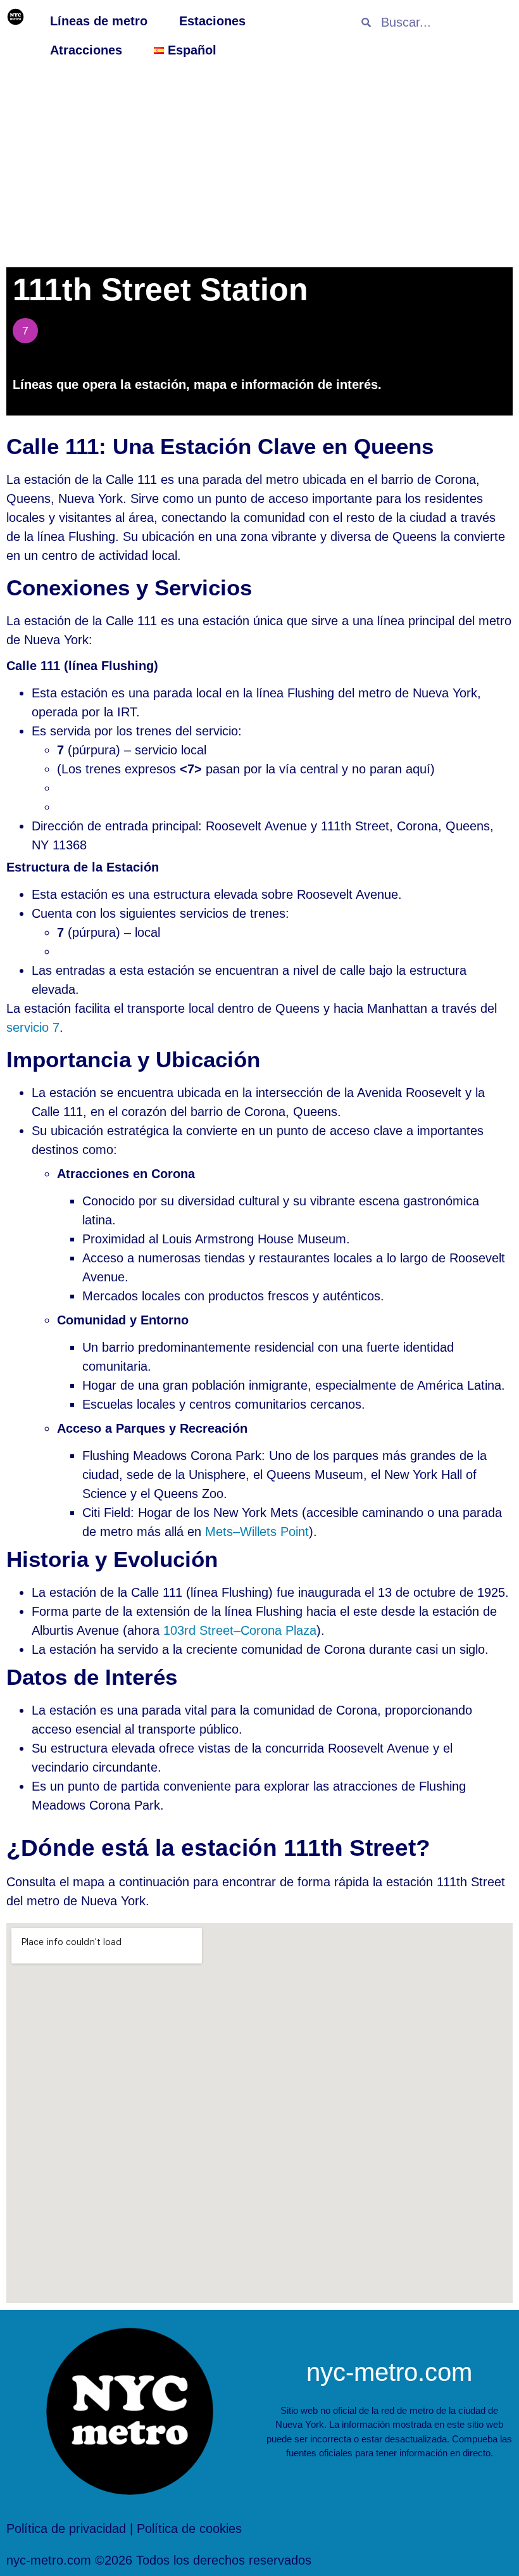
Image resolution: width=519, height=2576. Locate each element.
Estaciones (212, 21)
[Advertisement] (259, 166)
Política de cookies (189, 2528)
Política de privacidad (66, 2528)
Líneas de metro (99, 21)
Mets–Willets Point (257, 1532)
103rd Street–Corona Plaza (240, 1630)
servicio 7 (33, 1027)
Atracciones (86, 50)
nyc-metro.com (389, 2372)
